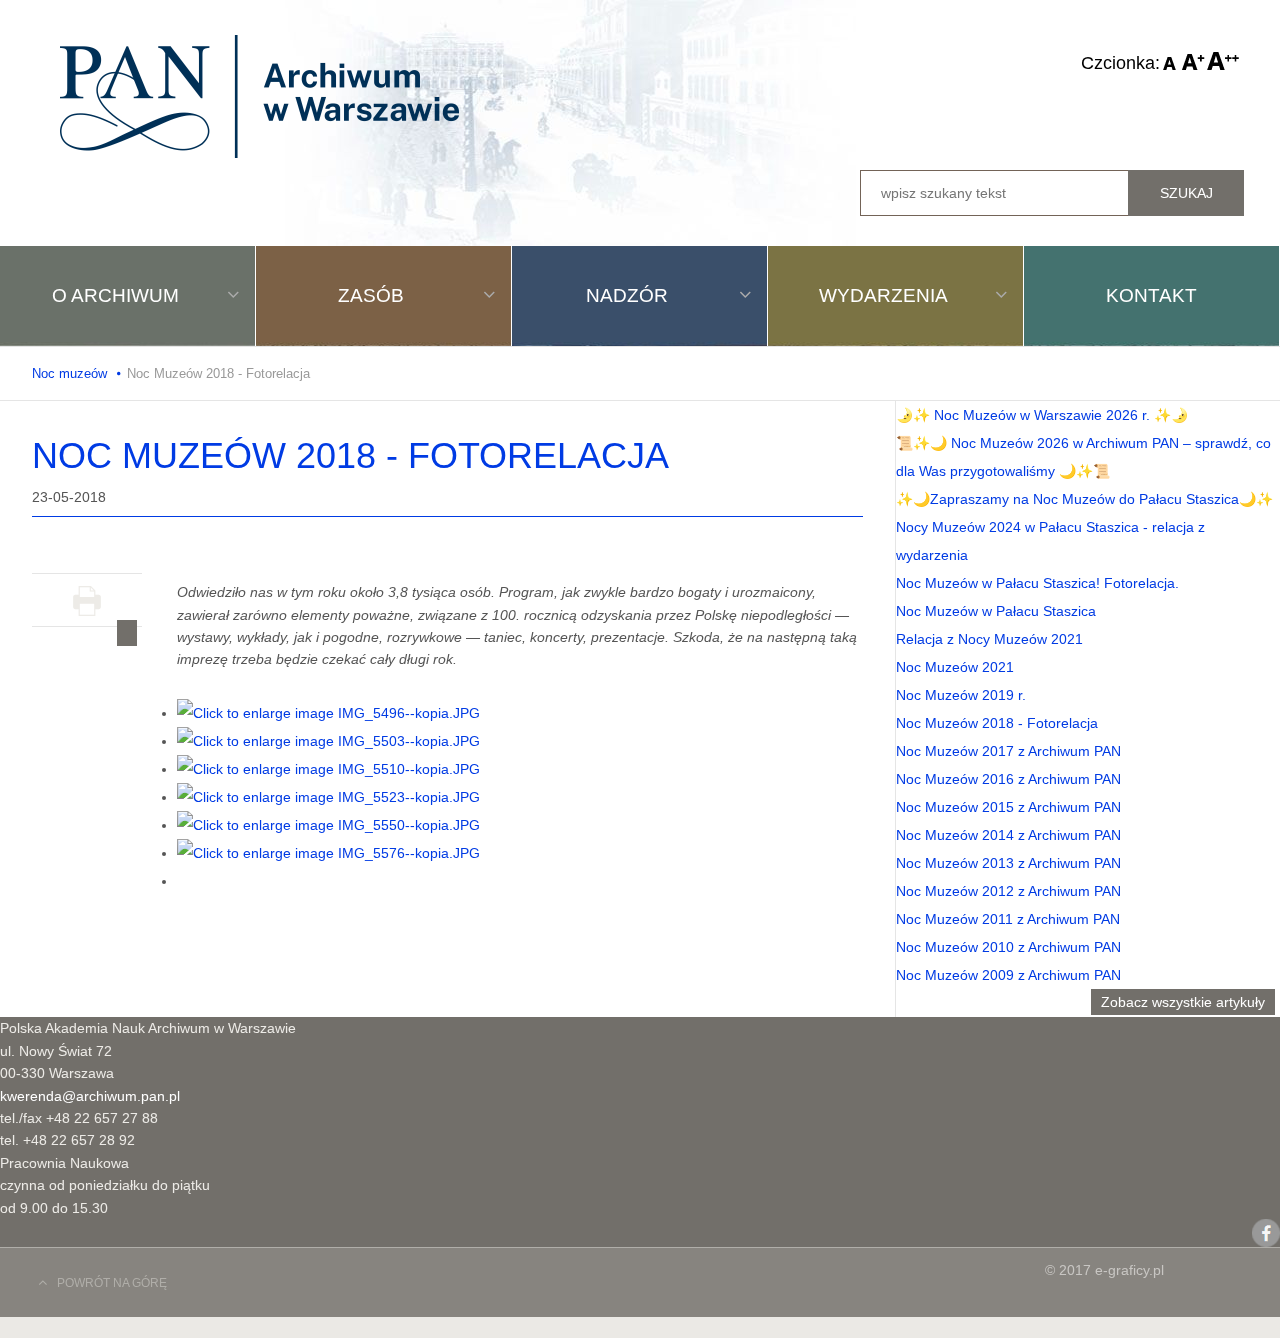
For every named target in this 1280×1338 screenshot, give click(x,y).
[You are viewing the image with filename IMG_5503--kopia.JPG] (328, 741)
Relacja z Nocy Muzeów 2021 (989, 639)
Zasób (371, 295)
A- (1170, 61)
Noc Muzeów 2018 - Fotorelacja (997, 723)
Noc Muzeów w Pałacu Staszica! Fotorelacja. (1037, 583)
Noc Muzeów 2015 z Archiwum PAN (1008, 807)
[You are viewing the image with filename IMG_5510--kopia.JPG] (328, 769)
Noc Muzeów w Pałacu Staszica (996, 611)
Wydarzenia (883, 295)
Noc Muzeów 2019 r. (961, 695)
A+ (1222, 61)
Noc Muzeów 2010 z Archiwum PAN (1008, 947)
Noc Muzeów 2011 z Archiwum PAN (1008, 919)
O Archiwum (115, 295)
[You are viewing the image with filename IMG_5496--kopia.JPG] (328, 713)
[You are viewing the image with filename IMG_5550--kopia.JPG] (328, 825)
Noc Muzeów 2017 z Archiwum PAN (1008, 751)
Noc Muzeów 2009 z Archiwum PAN (1008, 975)
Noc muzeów (69, 373)
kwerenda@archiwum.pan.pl (90, 1096)
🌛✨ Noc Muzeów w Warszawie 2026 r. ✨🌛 (1042, 415)
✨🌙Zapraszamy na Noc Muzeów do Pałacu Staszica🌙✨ (1084, 499)
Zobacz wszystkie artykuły (1183, 1002)
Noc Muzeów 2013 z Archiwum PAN (1008, 863)
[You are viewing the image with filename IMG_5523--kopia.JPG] (328, 797)
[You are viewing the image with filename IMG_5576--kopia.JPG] (328, 853)
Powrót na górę (112, 1283)
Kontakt (1151, 295)
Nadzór (627, 295)
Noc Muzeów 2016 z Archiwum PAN (1008, 779)
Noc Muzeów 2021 (955, 667)
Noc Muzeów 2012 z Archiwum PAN (1008, 891)
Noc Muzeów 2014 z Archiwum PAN (1008, 835)
